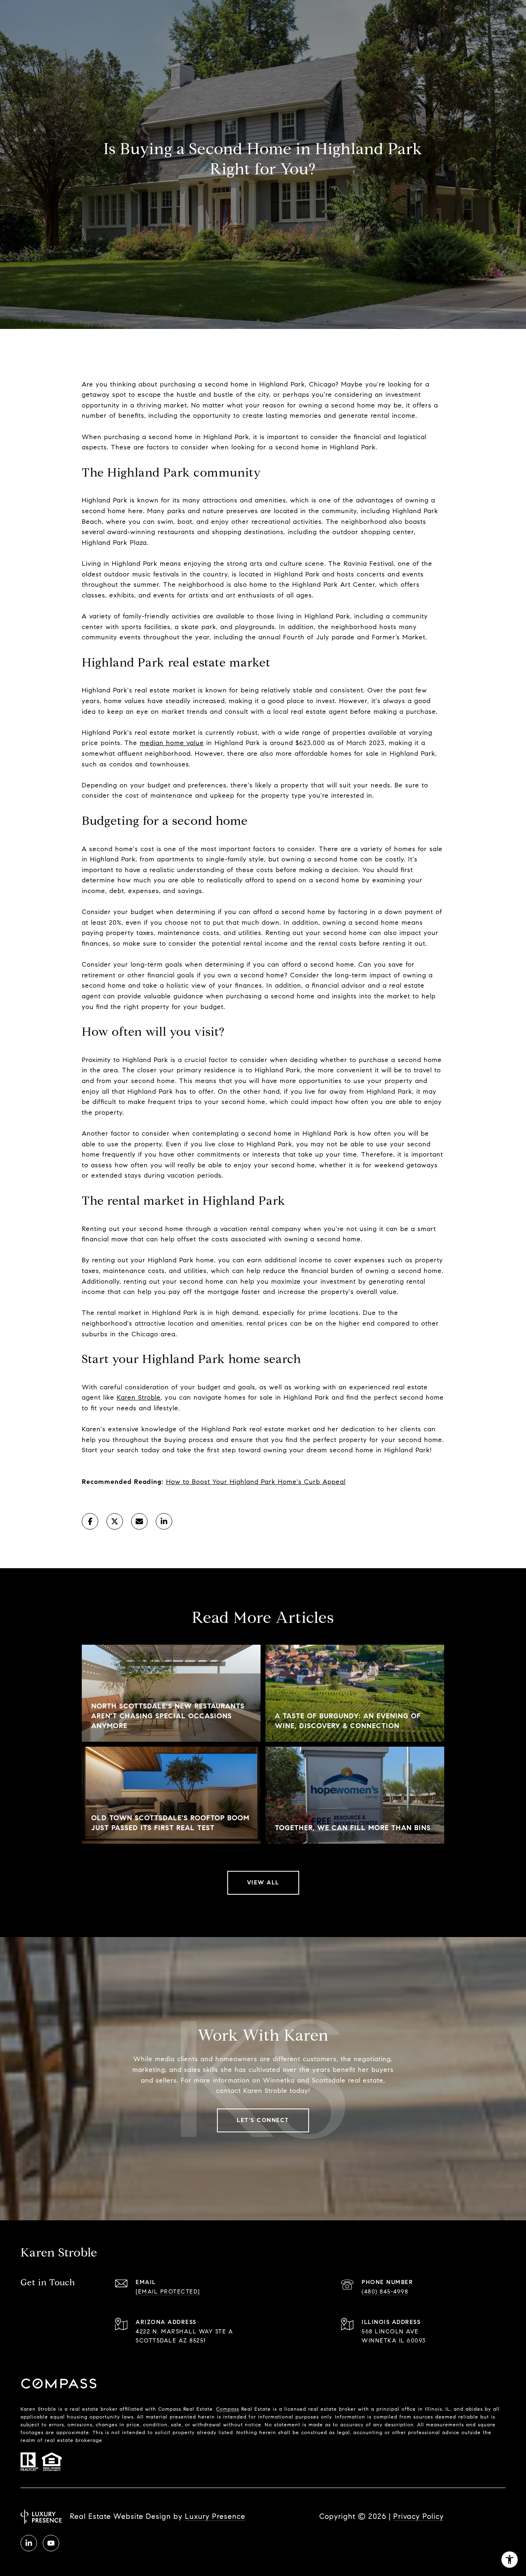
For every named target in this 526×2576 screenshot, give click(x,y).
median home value (172, 743)
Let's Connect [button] (263, 2120)
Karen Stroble (139, 1397)
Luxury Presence (215, 2516)
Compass (228, 2409)
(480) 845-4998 (385, 2292)
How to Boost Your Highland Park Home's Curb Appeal (256, 1482)
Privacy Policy (419, 2516)
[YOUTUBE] (51, 2543)
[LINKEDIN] (29, 2543)
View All (263, 1883)
